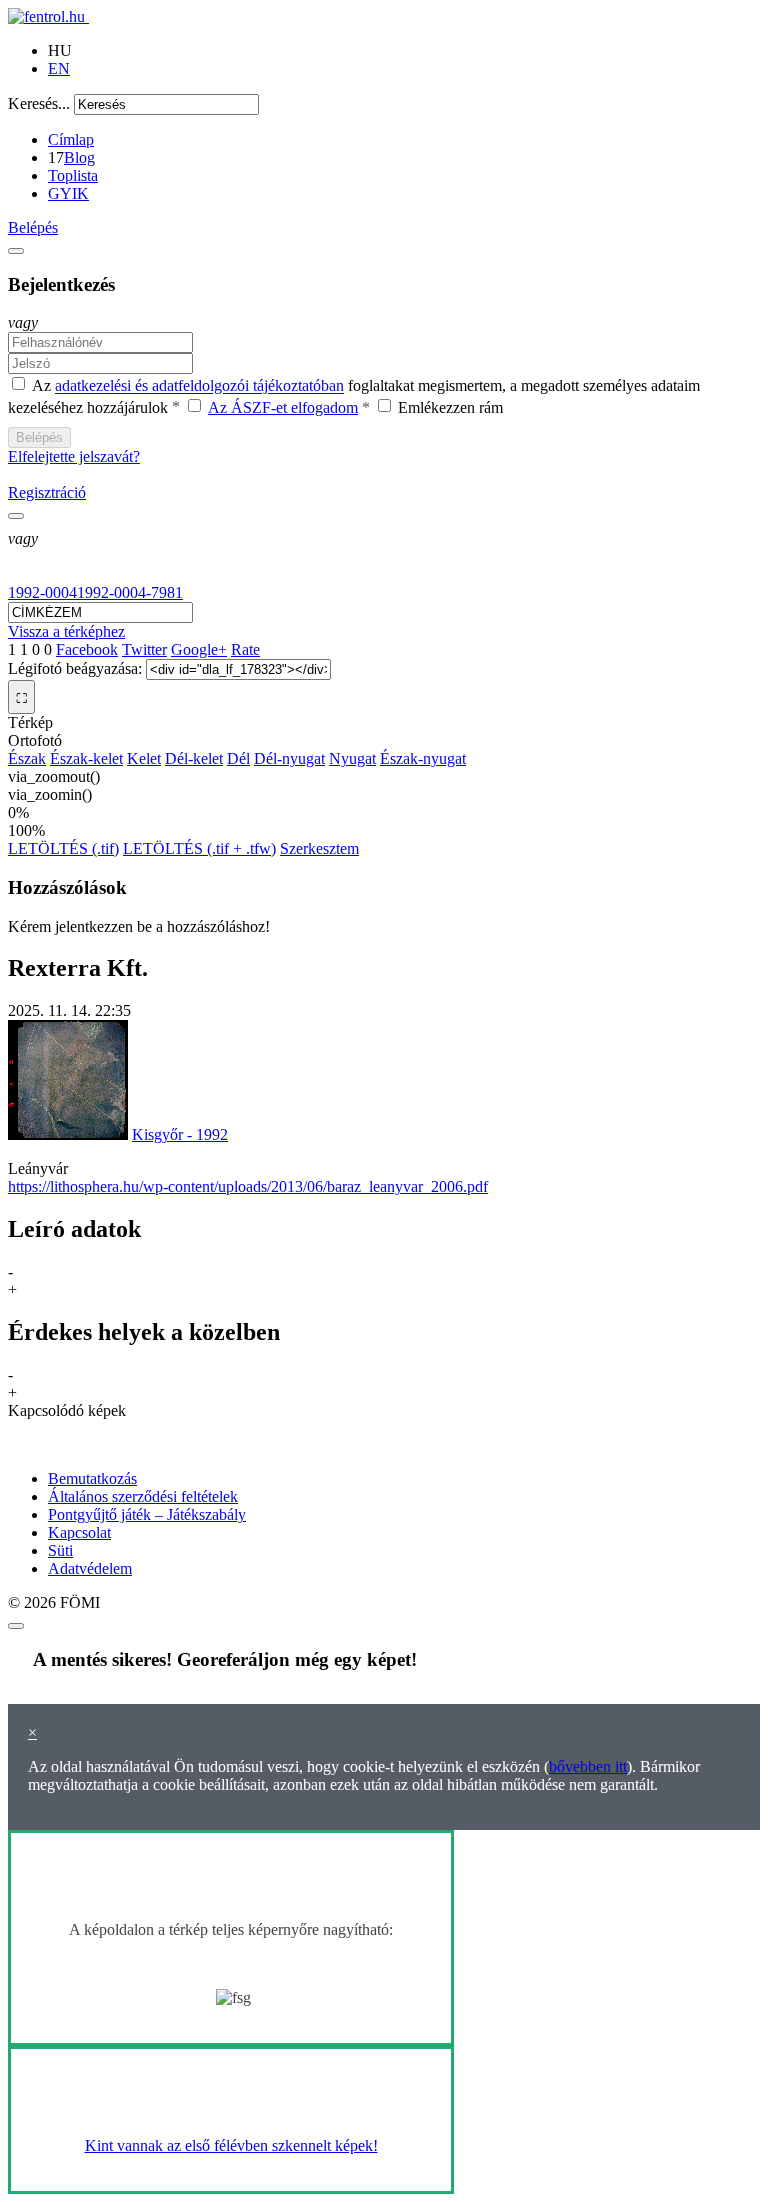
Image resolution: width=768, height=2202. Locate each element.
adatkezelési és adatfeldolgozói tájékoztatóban (199, 386)
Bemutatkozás (92, 1478)
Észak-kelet (86, 758)
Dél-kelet (194, 758)
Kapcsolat (79, 1532)
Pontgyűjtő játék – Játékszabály (147, 1514)
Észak (27, 758)
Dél (238, 758)
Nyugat (352, 758)
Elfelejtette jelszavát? (74, 456)
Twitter (144, 649)
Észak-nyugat (423, 758)
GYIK (68, 193)
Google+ (199, 649)
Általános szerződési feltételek (143, 1496)
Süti (60, 1550)
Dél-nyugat (289, 758)
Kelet (144, 758)
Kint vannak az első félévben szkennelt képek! (231, 2145)
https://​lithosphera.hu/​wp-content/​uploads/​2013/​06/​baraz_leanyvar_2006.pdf (248, 1186)
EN (59, 68)
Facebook (87, 649)
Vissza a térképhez (66, 631)
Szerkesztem (319, 848)
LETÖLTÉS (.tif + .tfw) (199, 848)
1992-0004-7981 (130, 592)
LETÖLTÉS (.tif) (63, 848)
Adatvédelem (90, 1568)
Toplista (73, 175)
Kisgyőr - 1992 (180, 1134)
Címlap (71, 139)
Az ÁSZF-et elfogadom (283, 407)
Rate (245, 649)
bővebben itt (588, 1766)
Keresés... (39, 103)
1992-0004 (42, 592)
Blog (79, 157)
